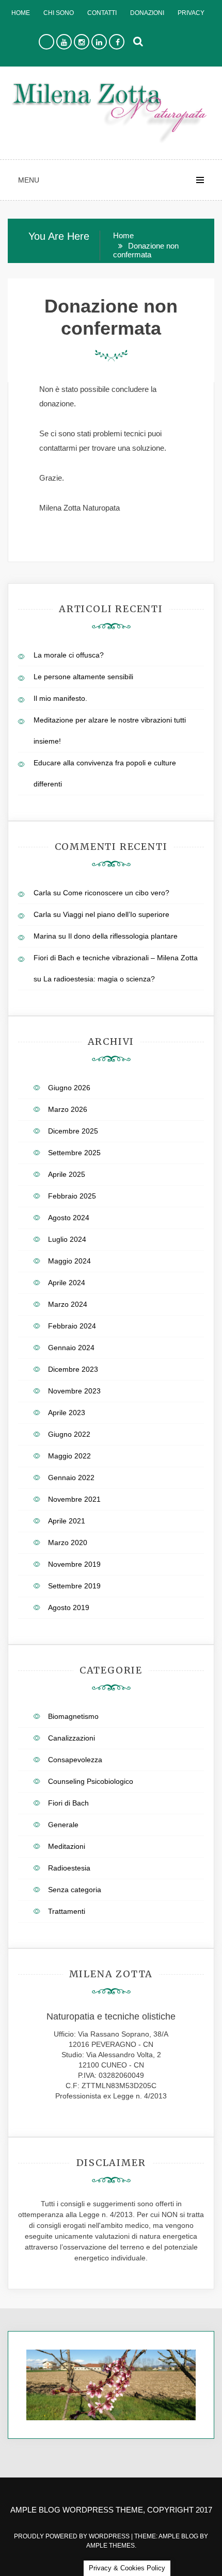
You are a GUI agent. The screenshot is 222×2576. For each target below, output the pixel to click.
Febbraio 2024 (72, 1326)
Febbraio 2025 (72, 1196)
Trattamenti (67, 1911)
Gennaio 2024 (71, 1348)
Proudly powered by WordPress (73, 2536)
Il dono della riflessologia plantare (123, 936)
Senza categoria (75, 1890)
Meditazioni (67, 1846)
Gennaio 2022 (71, 1478)
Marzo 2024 (68, 1304)
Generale (63, 1825)
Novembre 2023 (74, 1391)
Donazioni (147, 13)
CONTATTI (102, 13)
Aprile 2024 (67, 1283)
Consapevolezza (75, 1760)
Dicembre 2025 (73, 1131)
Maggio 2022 (69, 1456)
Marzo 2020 (68, 1543)
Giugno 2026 (69, 1088)
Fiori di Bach (68, 1803)
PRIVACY (191, 13)
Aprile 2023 (67, 1413)
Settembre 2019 (74, 1586)
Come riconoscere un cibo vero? (116, 893)
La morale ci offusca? (69, 655)
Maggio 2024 (69, 1261)
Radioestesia (69, 1868)
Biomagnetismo (73, 1716)
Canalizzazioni (72, 1738)
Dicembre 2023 (73, 1369)
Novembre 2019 (74, 1564)
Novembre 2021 (74, 1499)
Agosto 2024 (69, 1218)
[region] (111, 2385)
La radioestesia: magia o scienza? (99, 979)
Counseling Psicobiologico (91, 1781)
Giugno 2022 (69, 1434)
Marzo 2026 (68, 1109)
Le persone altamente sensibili (83, 677)
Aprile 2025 (67, 1174)
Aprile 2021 (67, 1521)
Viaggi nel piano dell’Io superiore (116, 914)
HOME (21, 13)
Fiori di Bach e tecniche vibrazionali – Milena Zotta (116, 958)
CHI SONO (59, 13)
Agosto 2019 (69, 1607)
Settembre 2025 (74, 1153)
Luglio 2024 (67, 1239)
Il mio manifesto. (60, 698)
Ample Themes (110, 2546)
